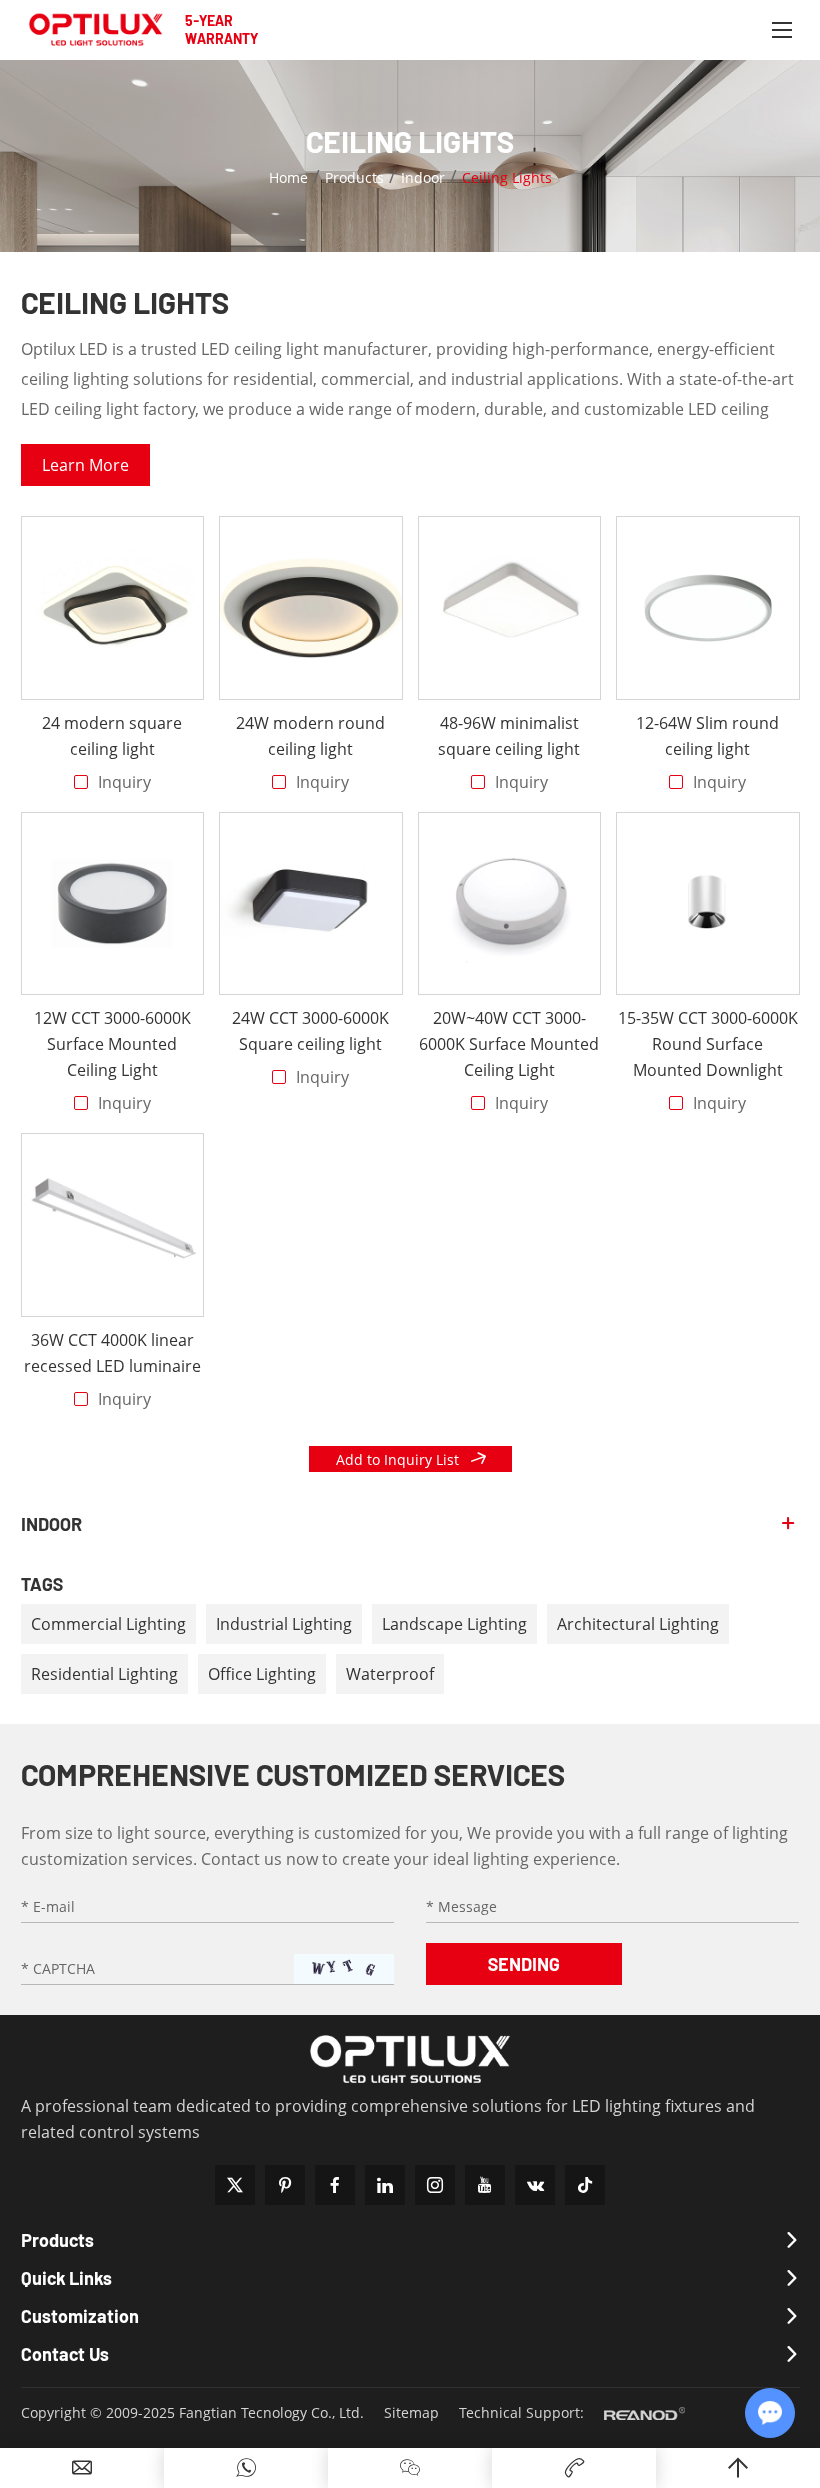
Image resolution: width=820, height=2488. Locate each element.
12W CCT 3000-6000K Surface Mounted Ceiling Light (112, 1044)
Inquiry (124, 782)
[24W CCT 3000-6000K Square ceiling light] (311, 904)
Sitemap (411, 2412)
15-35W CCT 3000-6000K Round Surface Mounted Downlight (708, 1044)
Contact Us (65, 2354)
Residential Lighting (104, 1674)
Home (288, 177)
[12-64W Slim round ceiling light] (708, 608)
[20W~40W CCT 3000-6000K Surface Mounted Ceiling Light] (510, 904)
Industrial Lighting (284, 1624)
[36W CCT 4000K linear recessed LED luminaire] (113, 1225)
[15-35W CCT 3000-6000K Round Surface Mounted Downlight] (708, 904)
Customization (80, 2316)
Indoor (423, 177)
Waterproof (390, 1674)
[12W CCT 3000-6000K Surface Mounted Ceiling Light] (113, 904)
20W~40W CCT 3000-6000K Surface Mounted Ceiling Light (509, 1044)
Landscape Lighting (454, 1624)
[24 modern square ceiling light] (113, 608)
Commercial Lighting (108, 1624)
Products (354, 177)
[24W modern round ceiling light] (311, 608)
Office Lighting (262, 1674)
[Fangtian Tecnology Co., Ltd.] (96, 30)
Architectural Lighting (638, 1624)
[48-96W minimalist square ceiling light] (510, 608)
